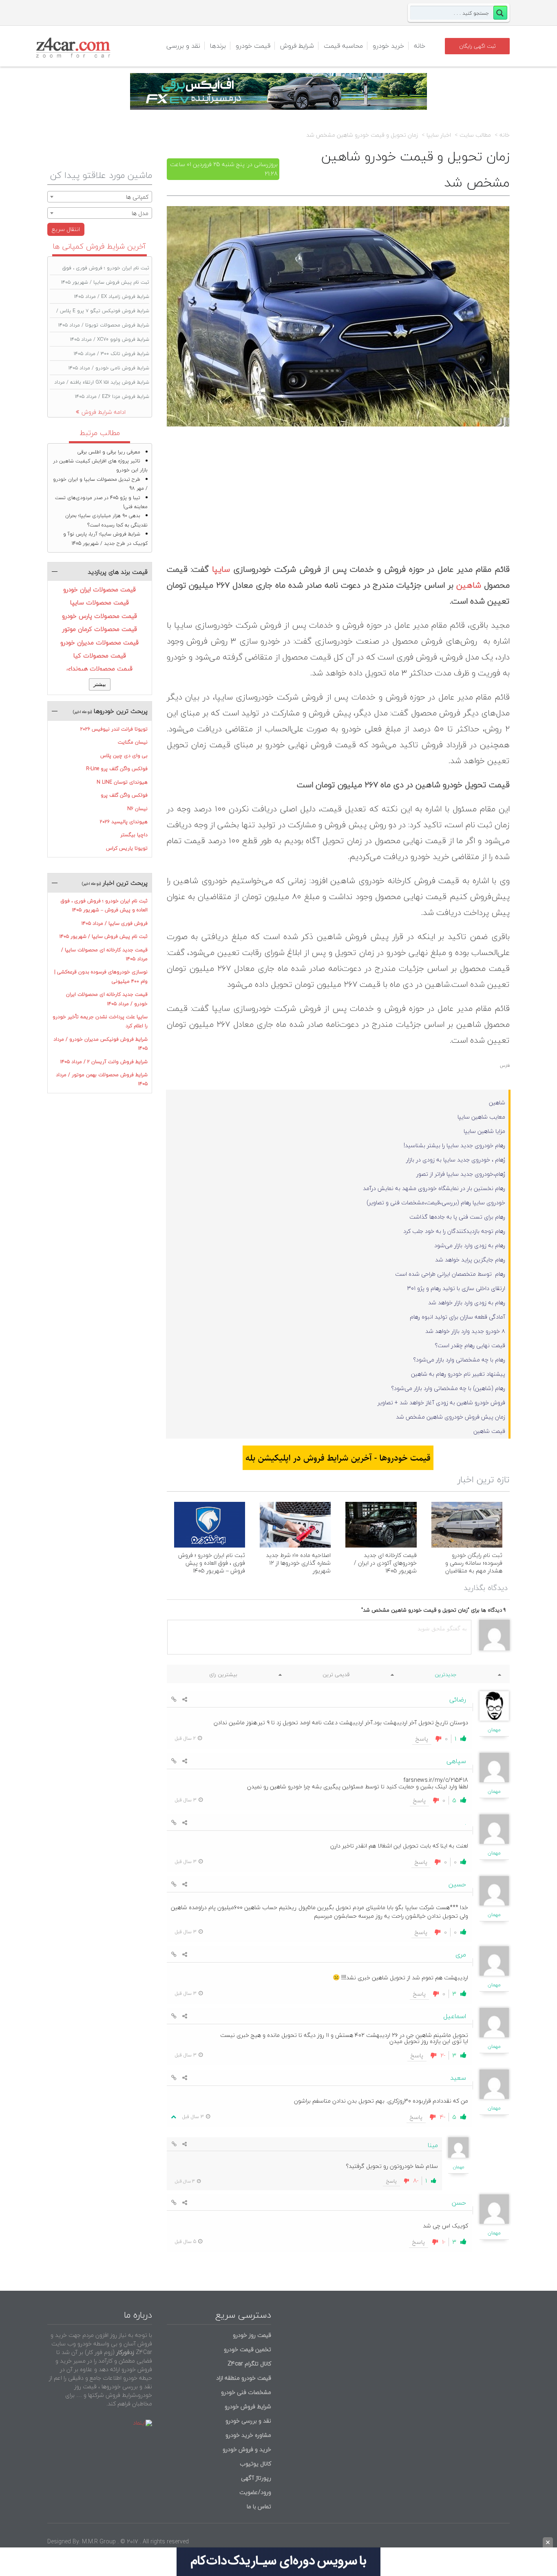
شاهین (469, 585)
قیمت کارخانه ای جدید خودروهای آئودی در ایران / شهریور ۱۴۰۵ (385, 1563)
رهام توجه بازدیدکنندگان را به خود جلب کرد (454, 1231)
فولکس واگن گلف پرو (124, 795)
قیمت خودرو (253, 46)
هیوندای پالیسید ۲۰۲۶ (124, 822)
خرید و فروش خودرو (246, 2449)
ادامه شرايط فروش (104, 412)
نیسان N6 (137, 809)
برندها (218, 46)
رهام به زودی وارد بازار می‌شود (470, 1245)
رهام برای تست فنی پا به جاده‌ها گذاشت (457, 1217)
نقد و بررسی (183, 46)
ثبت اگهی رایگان (477, 46)
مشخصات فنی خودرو (245, 2392)
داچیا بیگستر (134, 835)
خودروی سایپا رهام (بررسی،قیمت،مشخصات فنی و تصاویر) (436, 1203)
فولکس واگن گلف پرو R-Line (117, 769)
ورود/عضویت (255, 2492)
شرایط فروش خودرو (248, 2406)
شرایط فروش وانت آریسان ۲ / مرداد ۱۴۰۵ (104, 1062)
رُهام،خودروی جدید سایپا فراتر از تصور (461, 1174)
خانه (420, 46)
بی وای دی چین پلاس (124, 756)
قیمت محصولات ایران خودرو (99, 589)
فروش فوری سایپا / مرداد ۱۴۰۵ (115, 923)
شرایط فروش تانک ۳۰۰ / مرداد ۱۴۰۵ (112, 354)
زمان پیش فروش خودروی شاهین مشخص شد (451, 1417)
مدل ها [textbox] (140, 213)
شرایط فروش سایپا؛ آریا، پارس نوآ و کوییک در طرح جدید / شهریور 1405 (105, 539)
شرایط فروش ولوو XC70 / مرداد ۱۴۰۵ (110, 339)
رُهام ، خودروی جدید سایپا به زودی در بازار (456, 1160)
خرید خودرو (388, 46)
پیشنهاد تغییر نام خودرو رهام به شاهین (458, 1374)
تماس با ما (259, 2506)
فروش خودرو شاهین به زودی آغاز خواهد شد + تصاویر (441, 1402)
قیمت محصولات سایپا (99, 602)
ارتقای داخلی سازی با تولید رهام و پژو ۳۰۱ (456, 1288)
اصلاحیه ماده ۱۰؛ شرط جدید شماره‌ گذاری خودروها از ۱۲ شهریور (298, 1563)
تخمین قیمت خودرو (248, 2349)
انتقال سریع (66, 229)
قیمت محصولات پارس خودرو (99, 616)
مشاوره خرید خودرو (248, 2435)
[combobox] (100, 197)
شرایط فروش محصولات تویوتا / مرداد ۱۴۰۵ (104, 325)
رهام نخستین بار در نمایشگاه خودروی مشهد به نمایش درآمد (434, 1188)
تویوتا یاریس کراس (127, 848)
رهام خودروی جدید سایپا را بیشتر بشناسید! (454, 1145)
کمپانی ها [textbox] (137, 197)
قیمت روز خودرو (252, 2335)
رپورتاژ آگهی (256, 2478)
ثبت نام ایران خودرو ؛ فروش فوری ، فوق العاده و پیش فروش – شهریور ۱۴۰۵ (212, 1563)
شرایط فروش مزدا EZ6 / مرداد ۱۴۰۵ (112, 396)
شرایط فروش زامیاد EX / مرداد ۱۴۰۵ (112, 296)
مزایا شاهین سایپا (484, 1131)
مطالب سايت (475, 135)
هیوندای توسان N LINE (122, 782)
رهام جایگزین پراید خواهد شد (470, 1260)
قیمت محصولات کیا (100, 655)
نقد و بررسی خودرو (248, 2421)
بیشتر (100, 684)
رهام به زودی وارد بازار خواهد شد (467, 1302)
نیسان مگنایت (133, 742)
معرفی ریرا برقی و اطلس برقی (109, 452)
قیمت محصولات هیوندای (99, 668)
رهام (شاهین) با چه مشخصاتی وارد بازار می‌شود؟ (448, 1388)
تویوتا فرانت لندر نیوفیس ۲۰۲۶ (114, 729)
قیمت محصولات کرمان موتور (100, 629)
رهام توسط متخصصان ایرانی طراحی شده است (450, 1274)
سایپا (221, 569)
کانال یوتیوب (255, 2464)
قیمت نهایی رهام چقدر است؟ (470, 1345)
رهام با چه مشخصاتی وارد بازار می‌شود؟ (459, 1360)
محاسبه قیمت (343, 46)
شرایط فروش (297, 46)
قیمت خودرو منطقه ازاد (244, 2378)
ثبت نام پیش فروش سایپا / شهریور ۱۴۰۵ (105, 282)
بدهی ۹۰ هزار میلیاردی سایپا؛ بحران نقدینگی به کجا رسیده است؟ (106, 520)
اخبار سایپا (439, 135)
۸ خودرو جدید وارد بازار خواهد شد (465, 1331)
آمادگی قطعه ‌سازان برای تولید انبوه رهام (458, 1317)
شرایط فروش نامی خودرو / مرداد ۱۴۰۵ (109, 368)
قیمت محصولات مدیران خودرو (99, 642)
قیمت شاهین (489, 1431)
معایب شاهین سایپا (481, 1117)
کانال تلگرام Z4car (249, 2364)
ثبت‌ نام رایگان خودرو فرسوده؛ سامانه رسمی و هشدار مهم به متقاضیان (474, 1563)
